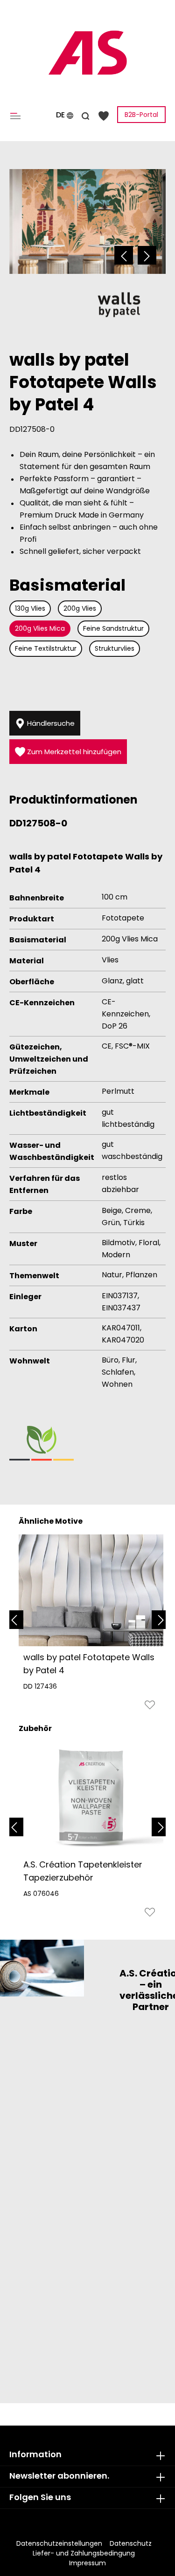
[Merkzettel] (104, 115)
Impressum (87, 2563)
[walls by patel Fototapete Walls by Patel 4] (91, 1590)
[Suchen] (85, 115)
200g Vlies (80, 608)
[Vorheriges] (124, 255)
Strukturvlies (115, 648)
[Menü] (17, 115)
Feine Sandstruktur (113, 628)
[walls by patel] (119, 304)
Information (35, 2454)
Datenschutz (131, 2543)
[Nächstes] (147, 255)
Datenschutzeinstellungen (59, 2543)
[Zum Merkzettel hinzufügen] (150, 1707)
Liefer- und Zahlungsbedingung (84, 2553)
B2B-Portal (141, 115)
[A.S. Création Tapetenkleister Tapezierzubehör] (91, 1798)
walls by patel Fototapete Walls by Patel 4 (89, 1664)
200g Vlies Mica (40, 628)
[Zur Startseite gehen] (87, 53)
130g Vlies (30, 608)
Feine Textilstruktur (46, 648)
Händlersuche (50, 723)
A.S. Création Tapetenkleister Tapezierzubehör (83, 1871)
